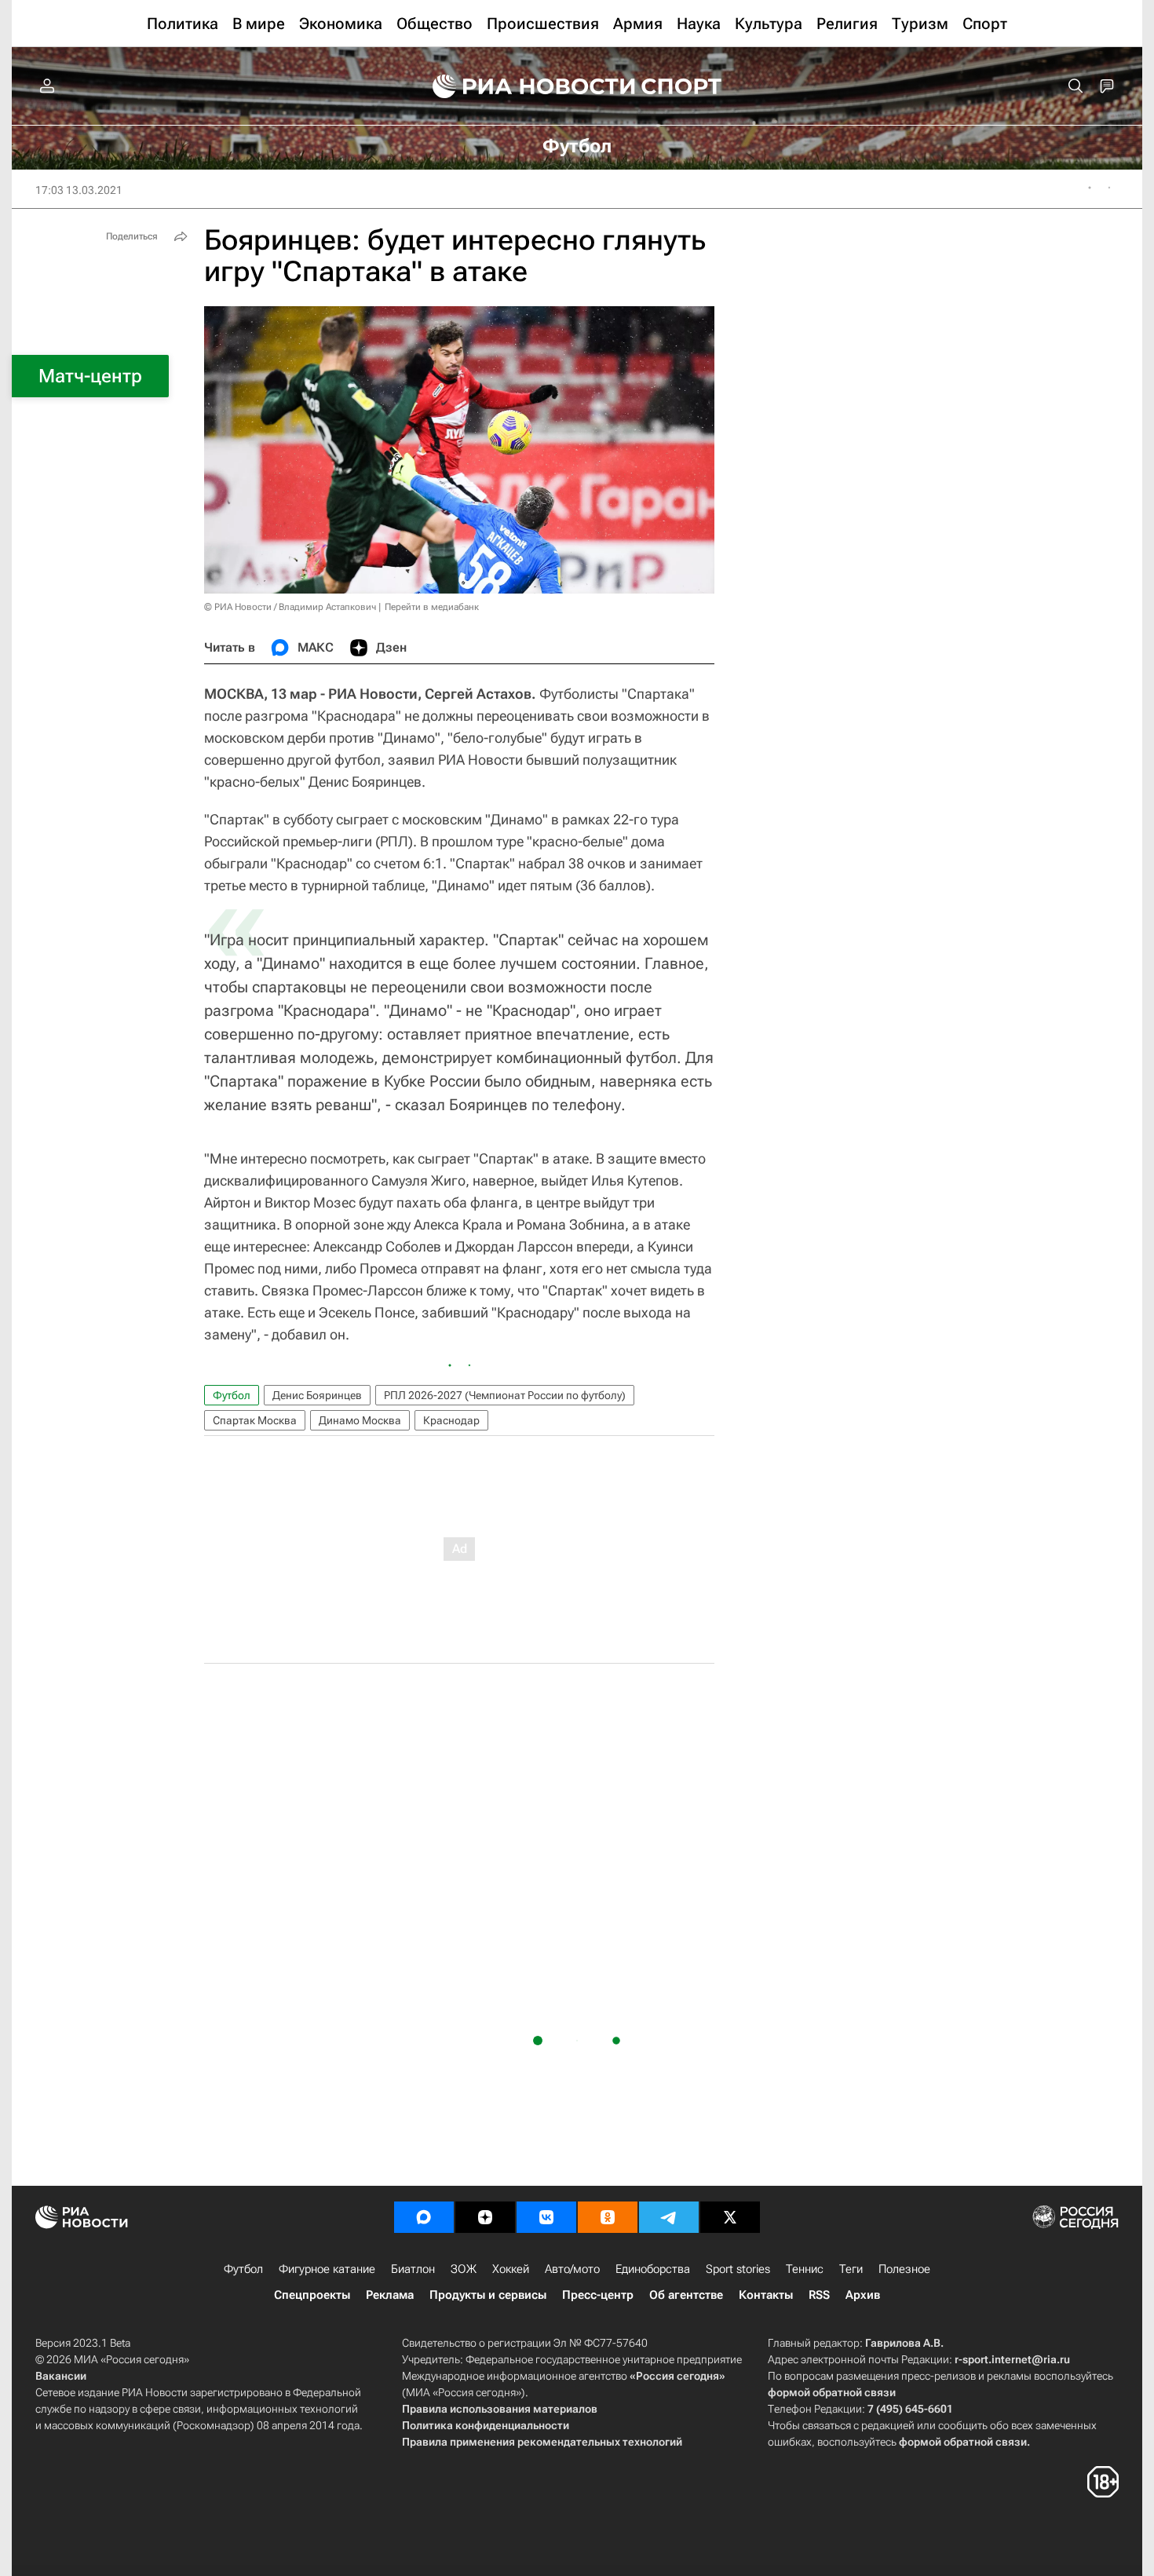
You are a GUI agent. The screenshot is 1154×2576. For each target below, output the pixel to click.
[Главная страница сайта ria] (524, 86)
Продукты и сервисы (488, 2295)
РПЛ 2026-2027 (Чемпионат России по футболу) (505, 1395)
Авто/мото (572, 2269)
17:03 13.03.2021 (79, 190)
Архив (863, 2295)
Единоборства (653, 2269)
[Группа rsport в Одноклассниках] (608, 2217)
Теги (851, 2269)
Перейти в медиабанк (432, 607)
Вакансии (61, 2376)
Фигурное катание (327, 2269)
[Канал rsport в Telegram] (669, 2217)
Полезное (904, 2269)
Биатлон (413, 2269)
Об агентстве (686, 2295)
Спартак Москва (255, 1420)
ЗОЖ (464, 2269)
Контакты (766, 2295)
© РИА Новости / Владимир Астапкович (290, 607)
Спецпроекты (312, 2295)
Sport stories (738, 2269)
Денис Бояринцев (317, 1395)
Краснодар (451, 1420)
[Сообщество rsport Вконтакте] (546, 2217)
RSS (819, 2295)
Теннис (805, 2269)
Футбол (232, 1395)
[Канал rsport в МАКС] (424, 2217)
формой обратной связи (832, 2392)
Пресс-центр (598, 2295)
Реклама (390, 2295)
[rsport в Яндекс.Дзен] (485, 2217)
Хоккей (511, 2269)
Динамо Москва (360, 1420)
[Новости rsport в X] (730, 2217)
